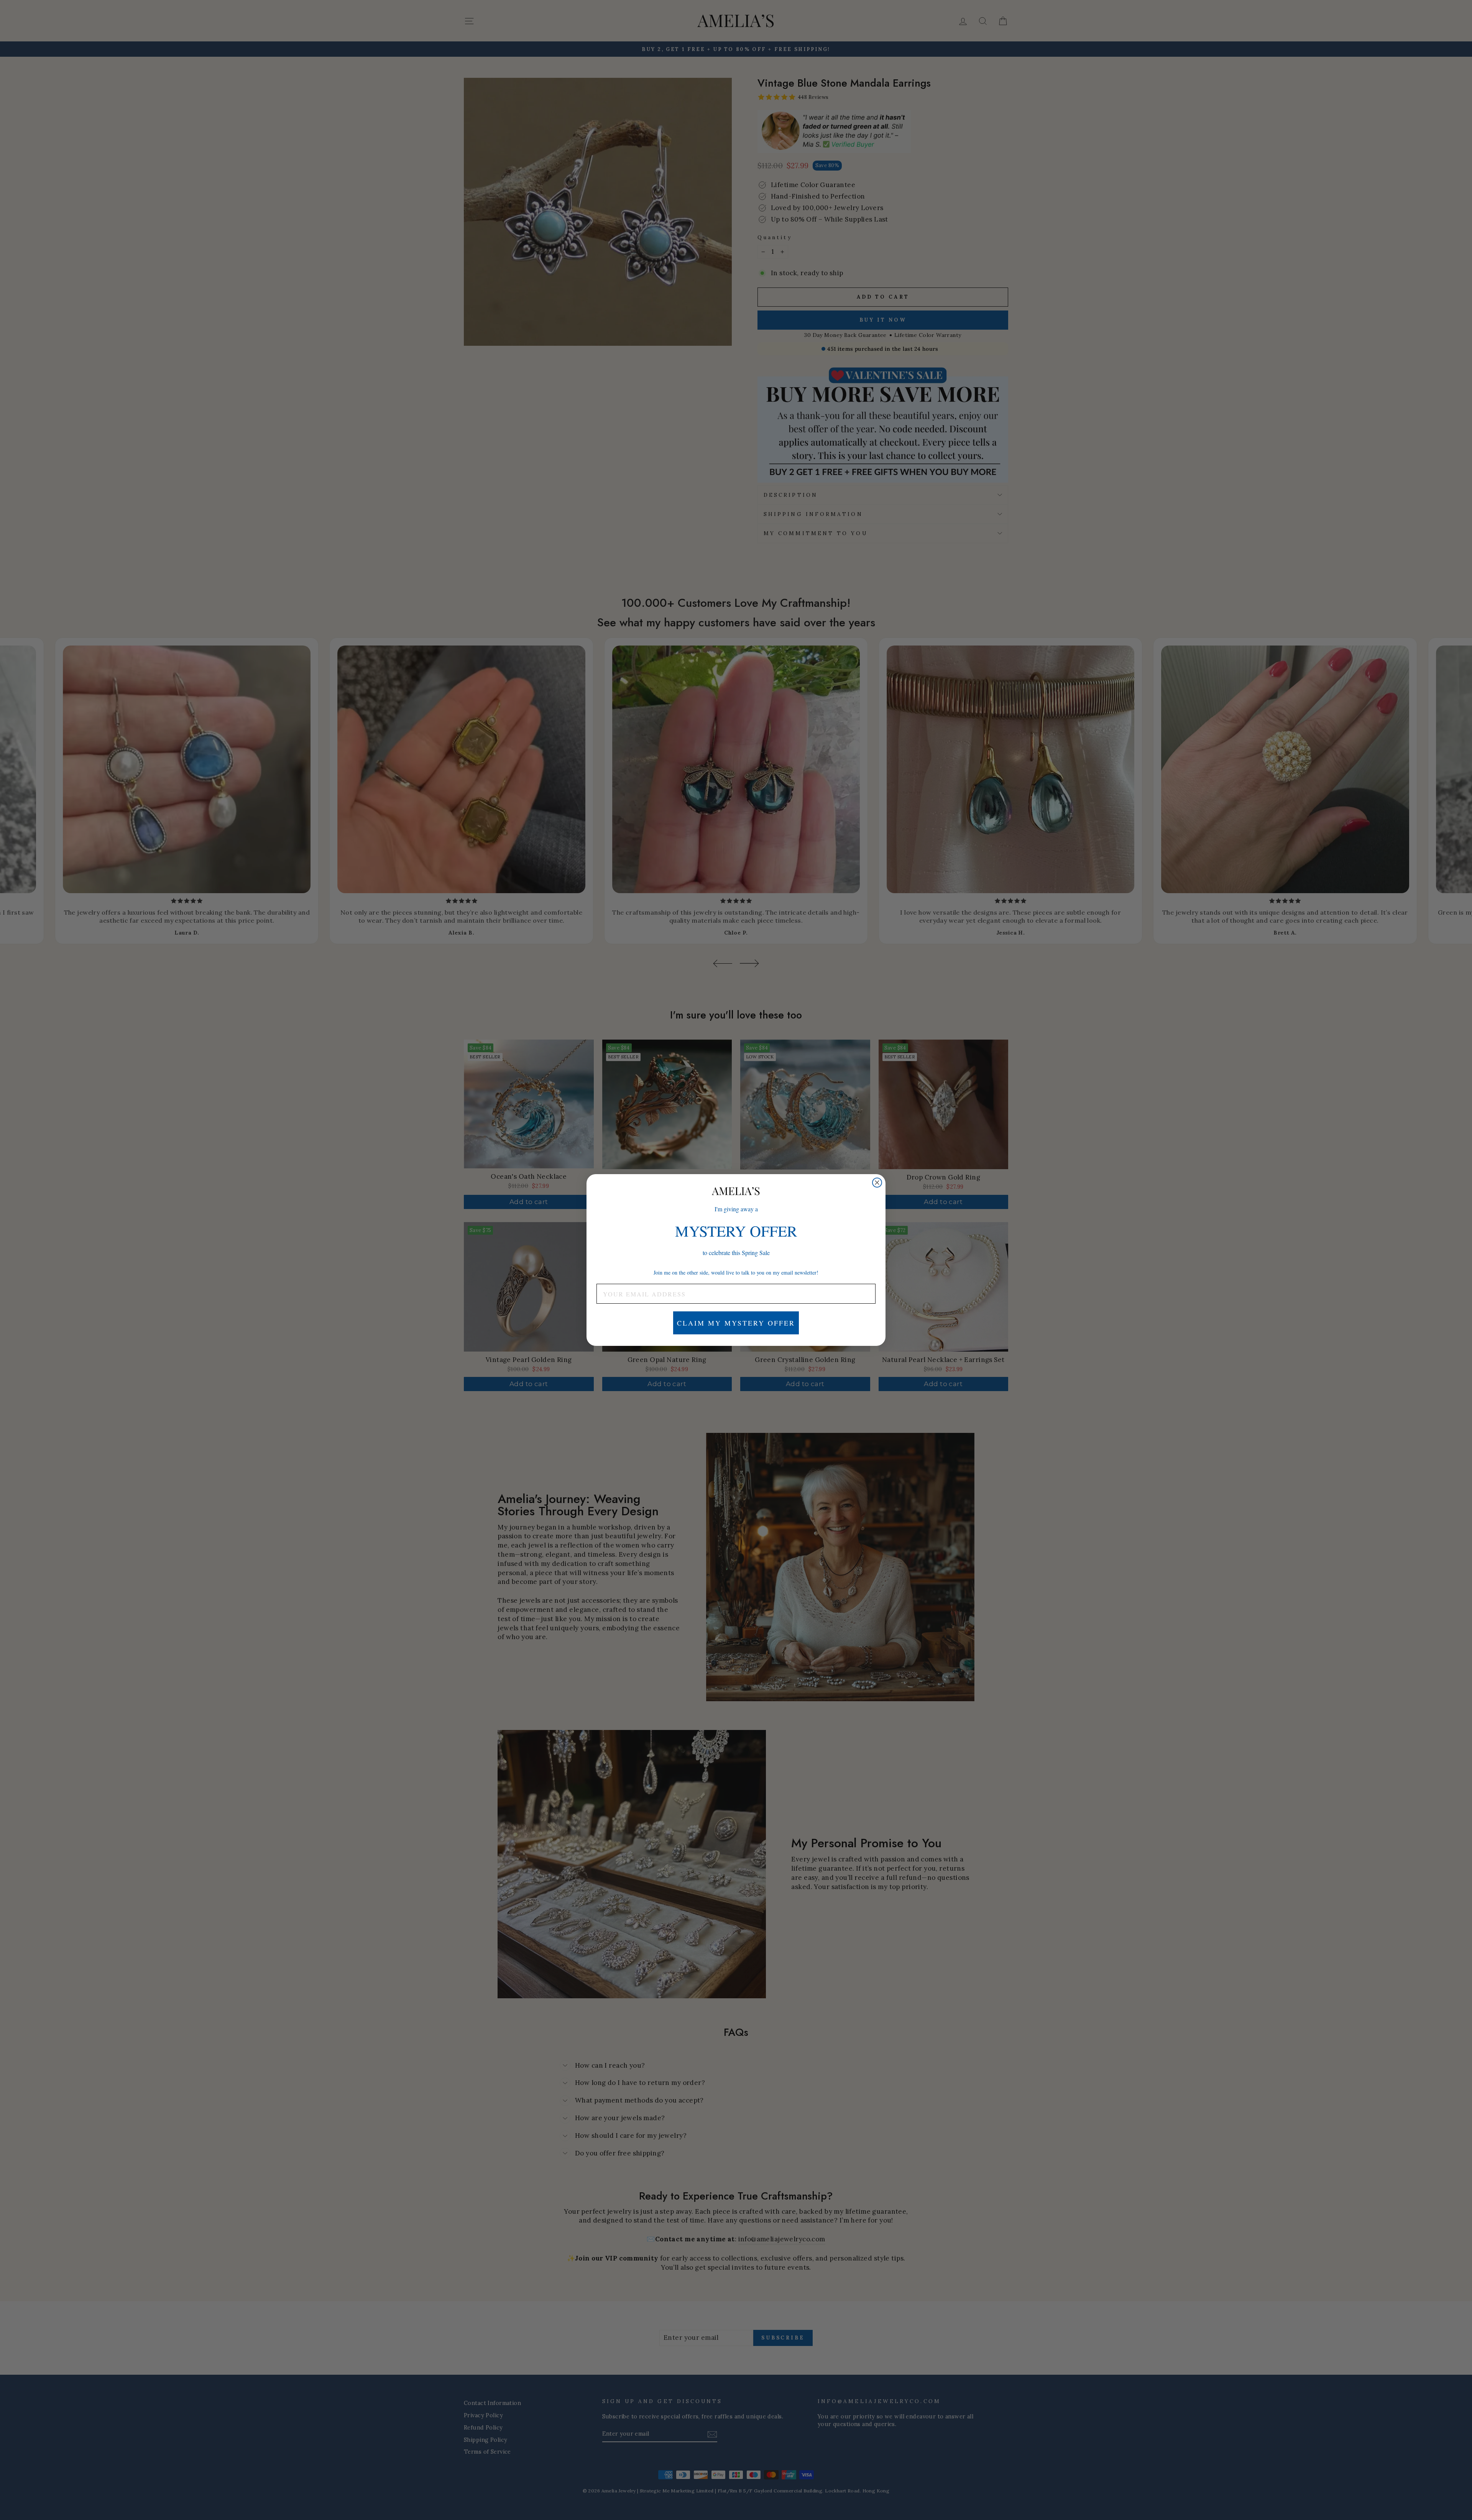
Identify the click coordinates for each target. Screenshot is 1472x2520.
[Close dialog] (877, 1183)
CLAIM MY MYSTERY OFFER (736, 1323)
